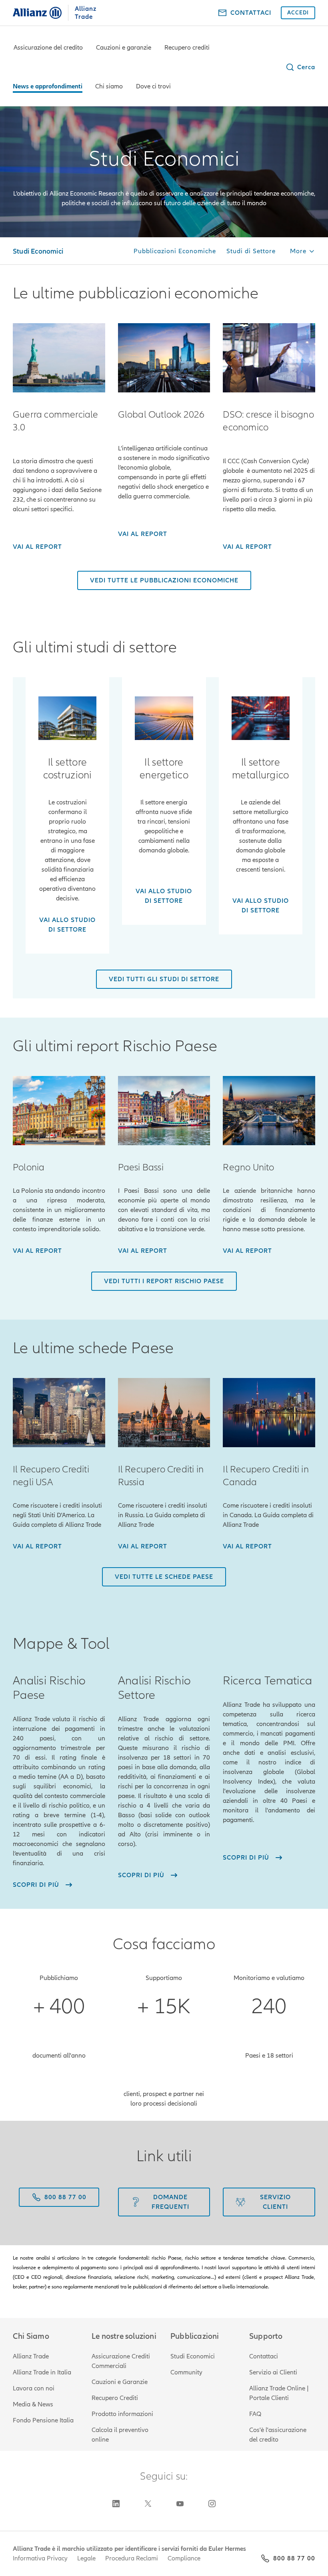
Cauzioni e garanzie (124, 48)
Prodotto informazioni (122, 2414)
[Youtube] (180, 2504)
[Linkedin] (116, 2504)
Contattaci (264, 2356)
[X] (148, 2504)
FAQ (255, 2414)
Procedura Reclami (132, 2558)
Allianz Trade (31, 2356)
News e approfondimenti (48, 86)
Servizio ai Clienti (273, 2372)
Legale (86, 2558)
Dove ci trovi (153, 86)
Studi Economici (193, 2356)
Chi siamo (109, 86)
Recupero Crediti (115, 2398)
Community (186, 2372)
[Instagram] (212, 2504)
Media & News (33, 2404)
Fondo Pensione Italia (43, 2420)
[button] (300, 67)
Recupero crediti (187, 48)
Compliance (184, 2558)
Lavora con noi (34, 2388)
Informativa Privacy (40, 2558)
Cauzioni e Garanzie (120, 2382)
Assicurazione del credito (48, 48)
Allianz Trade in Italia (42, 2372)
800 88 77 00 (294, 2558)
